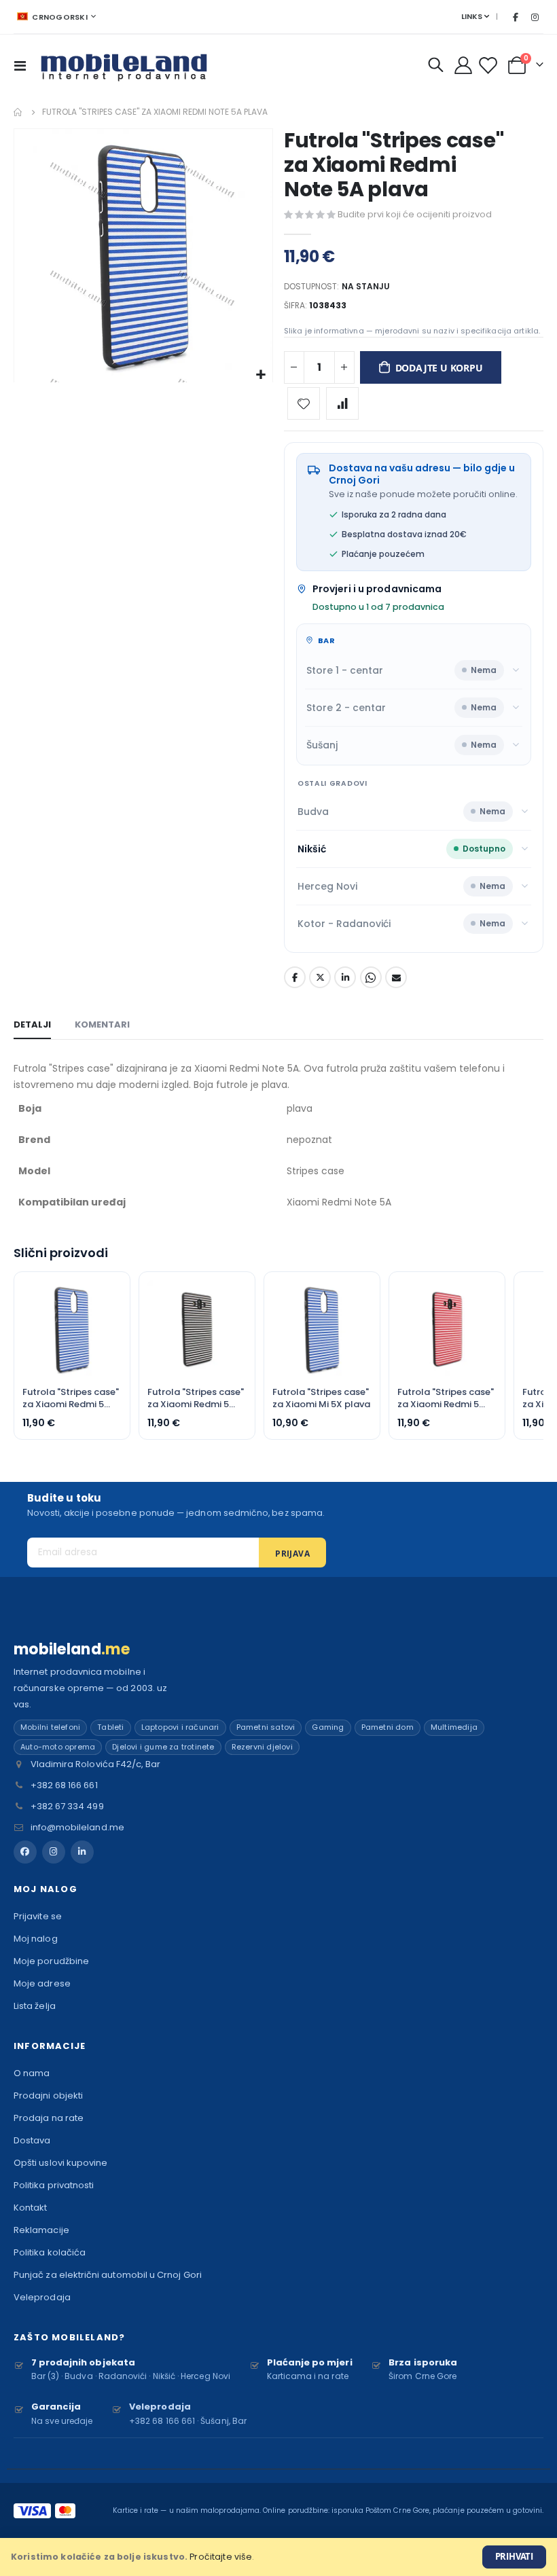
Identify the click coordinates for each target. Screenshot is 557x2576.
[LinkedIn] (82, 1852)
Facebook (295, 977)
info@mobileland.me (77, 1827)
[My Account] (464, 65)
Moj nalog (36, 1939)
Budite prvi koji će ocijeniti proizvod (415, 214)
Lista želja (35, 2006)
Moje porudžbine (51, 1961)
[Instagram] (535, 17)
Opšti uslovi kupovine (60, 2163)
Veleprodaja (42, 2297)
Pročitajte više (221, 2557)
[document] (278, 2557)
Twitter (320, 977)
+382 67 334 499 (67, 1806)
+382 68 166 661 (64, 1785)
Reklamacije (41, 2230)
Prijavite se (38, 1916)
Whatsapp (371, 977)
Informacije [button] (50, 2046)
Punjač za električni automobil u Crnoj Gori (108, 2275)
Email (396, 977)
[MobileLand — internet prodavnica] (124, 65)
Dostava (32, 2140)
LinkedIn (345, 977)
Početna (18, 112)
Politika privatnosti (54, 2185)
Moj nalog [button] (46, 1889)
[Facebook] (516, 17)
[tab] (32, 1026)
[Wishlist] (489, 66)
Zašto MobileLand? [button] (69, 2337)
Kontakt (30, 2208)
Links (472, 16)
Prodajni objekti (48, 2096)
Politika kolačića (50, 2252)
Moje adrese (42, 1983)
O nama (32, 2073)
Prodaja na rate (49, 2118)
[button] (260, 375)
